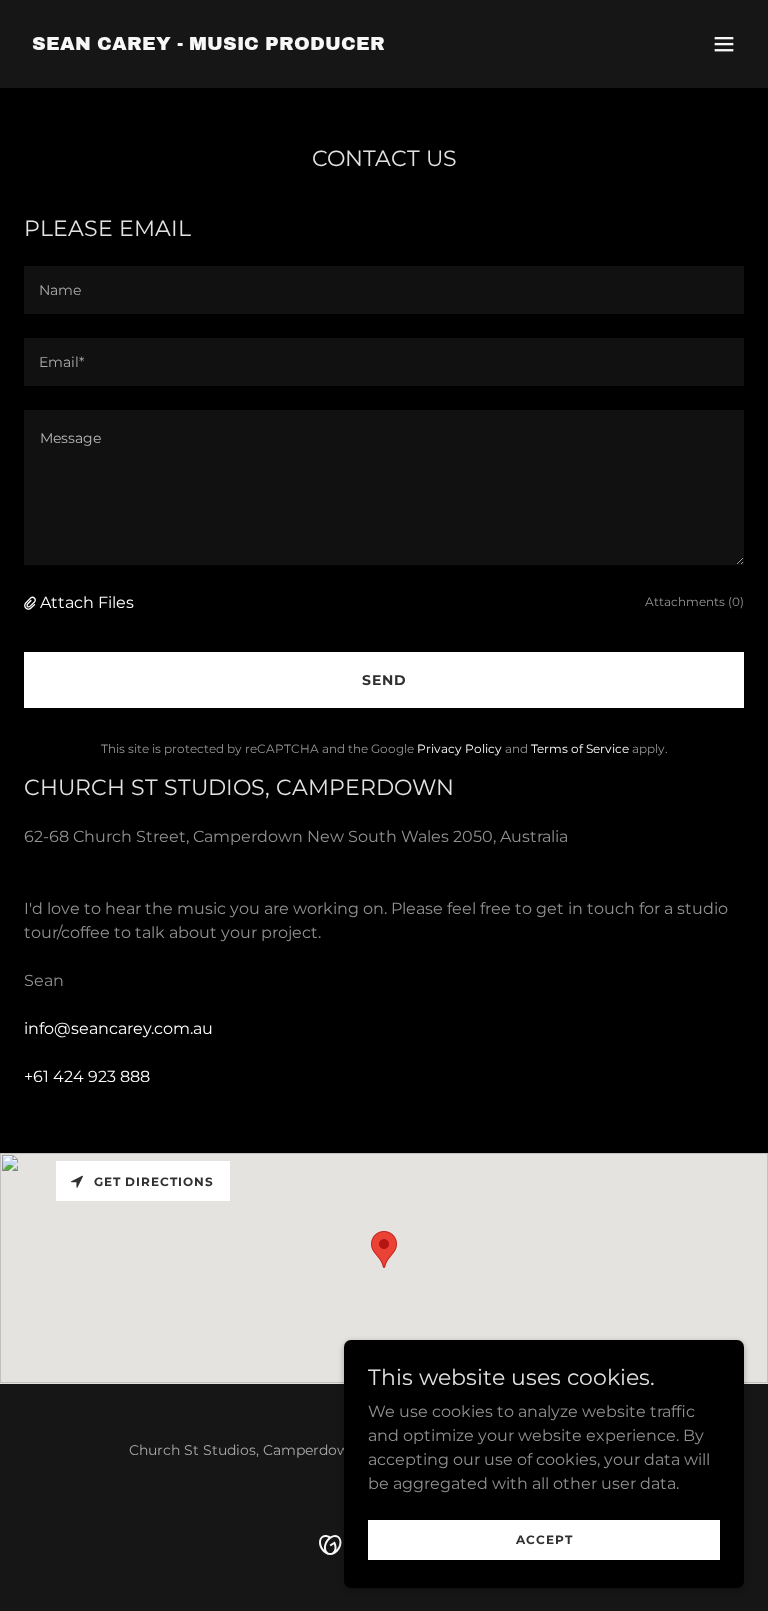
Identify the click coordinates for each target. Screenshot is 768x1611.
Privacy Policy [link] (459, 748)
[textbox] (384, 290)
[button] (724, 44)
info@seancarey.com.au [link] (118, 1028)
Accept (544, 1539)
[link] (208, 44)
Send (384, 680)
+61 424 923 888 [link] (87, 1076)
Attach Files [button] (87, 602)
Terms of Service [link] (580, 748)
